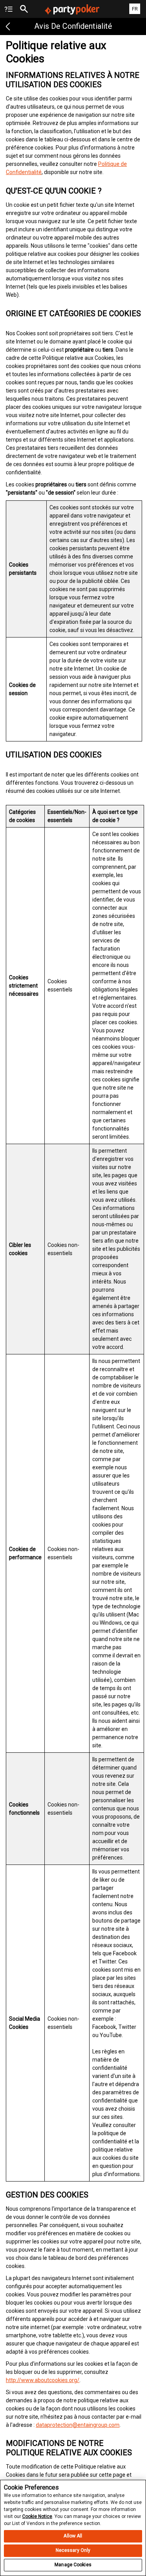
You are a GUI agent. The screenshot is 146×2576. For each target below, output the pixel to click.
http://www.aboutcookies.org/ (43, 2380)
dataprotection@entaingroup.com (78, 2425)
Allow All (73, 2536)
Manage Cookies (73, 2565)
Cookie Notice (37, 2516)
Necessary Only (73, 2550)
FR (135, 9)
